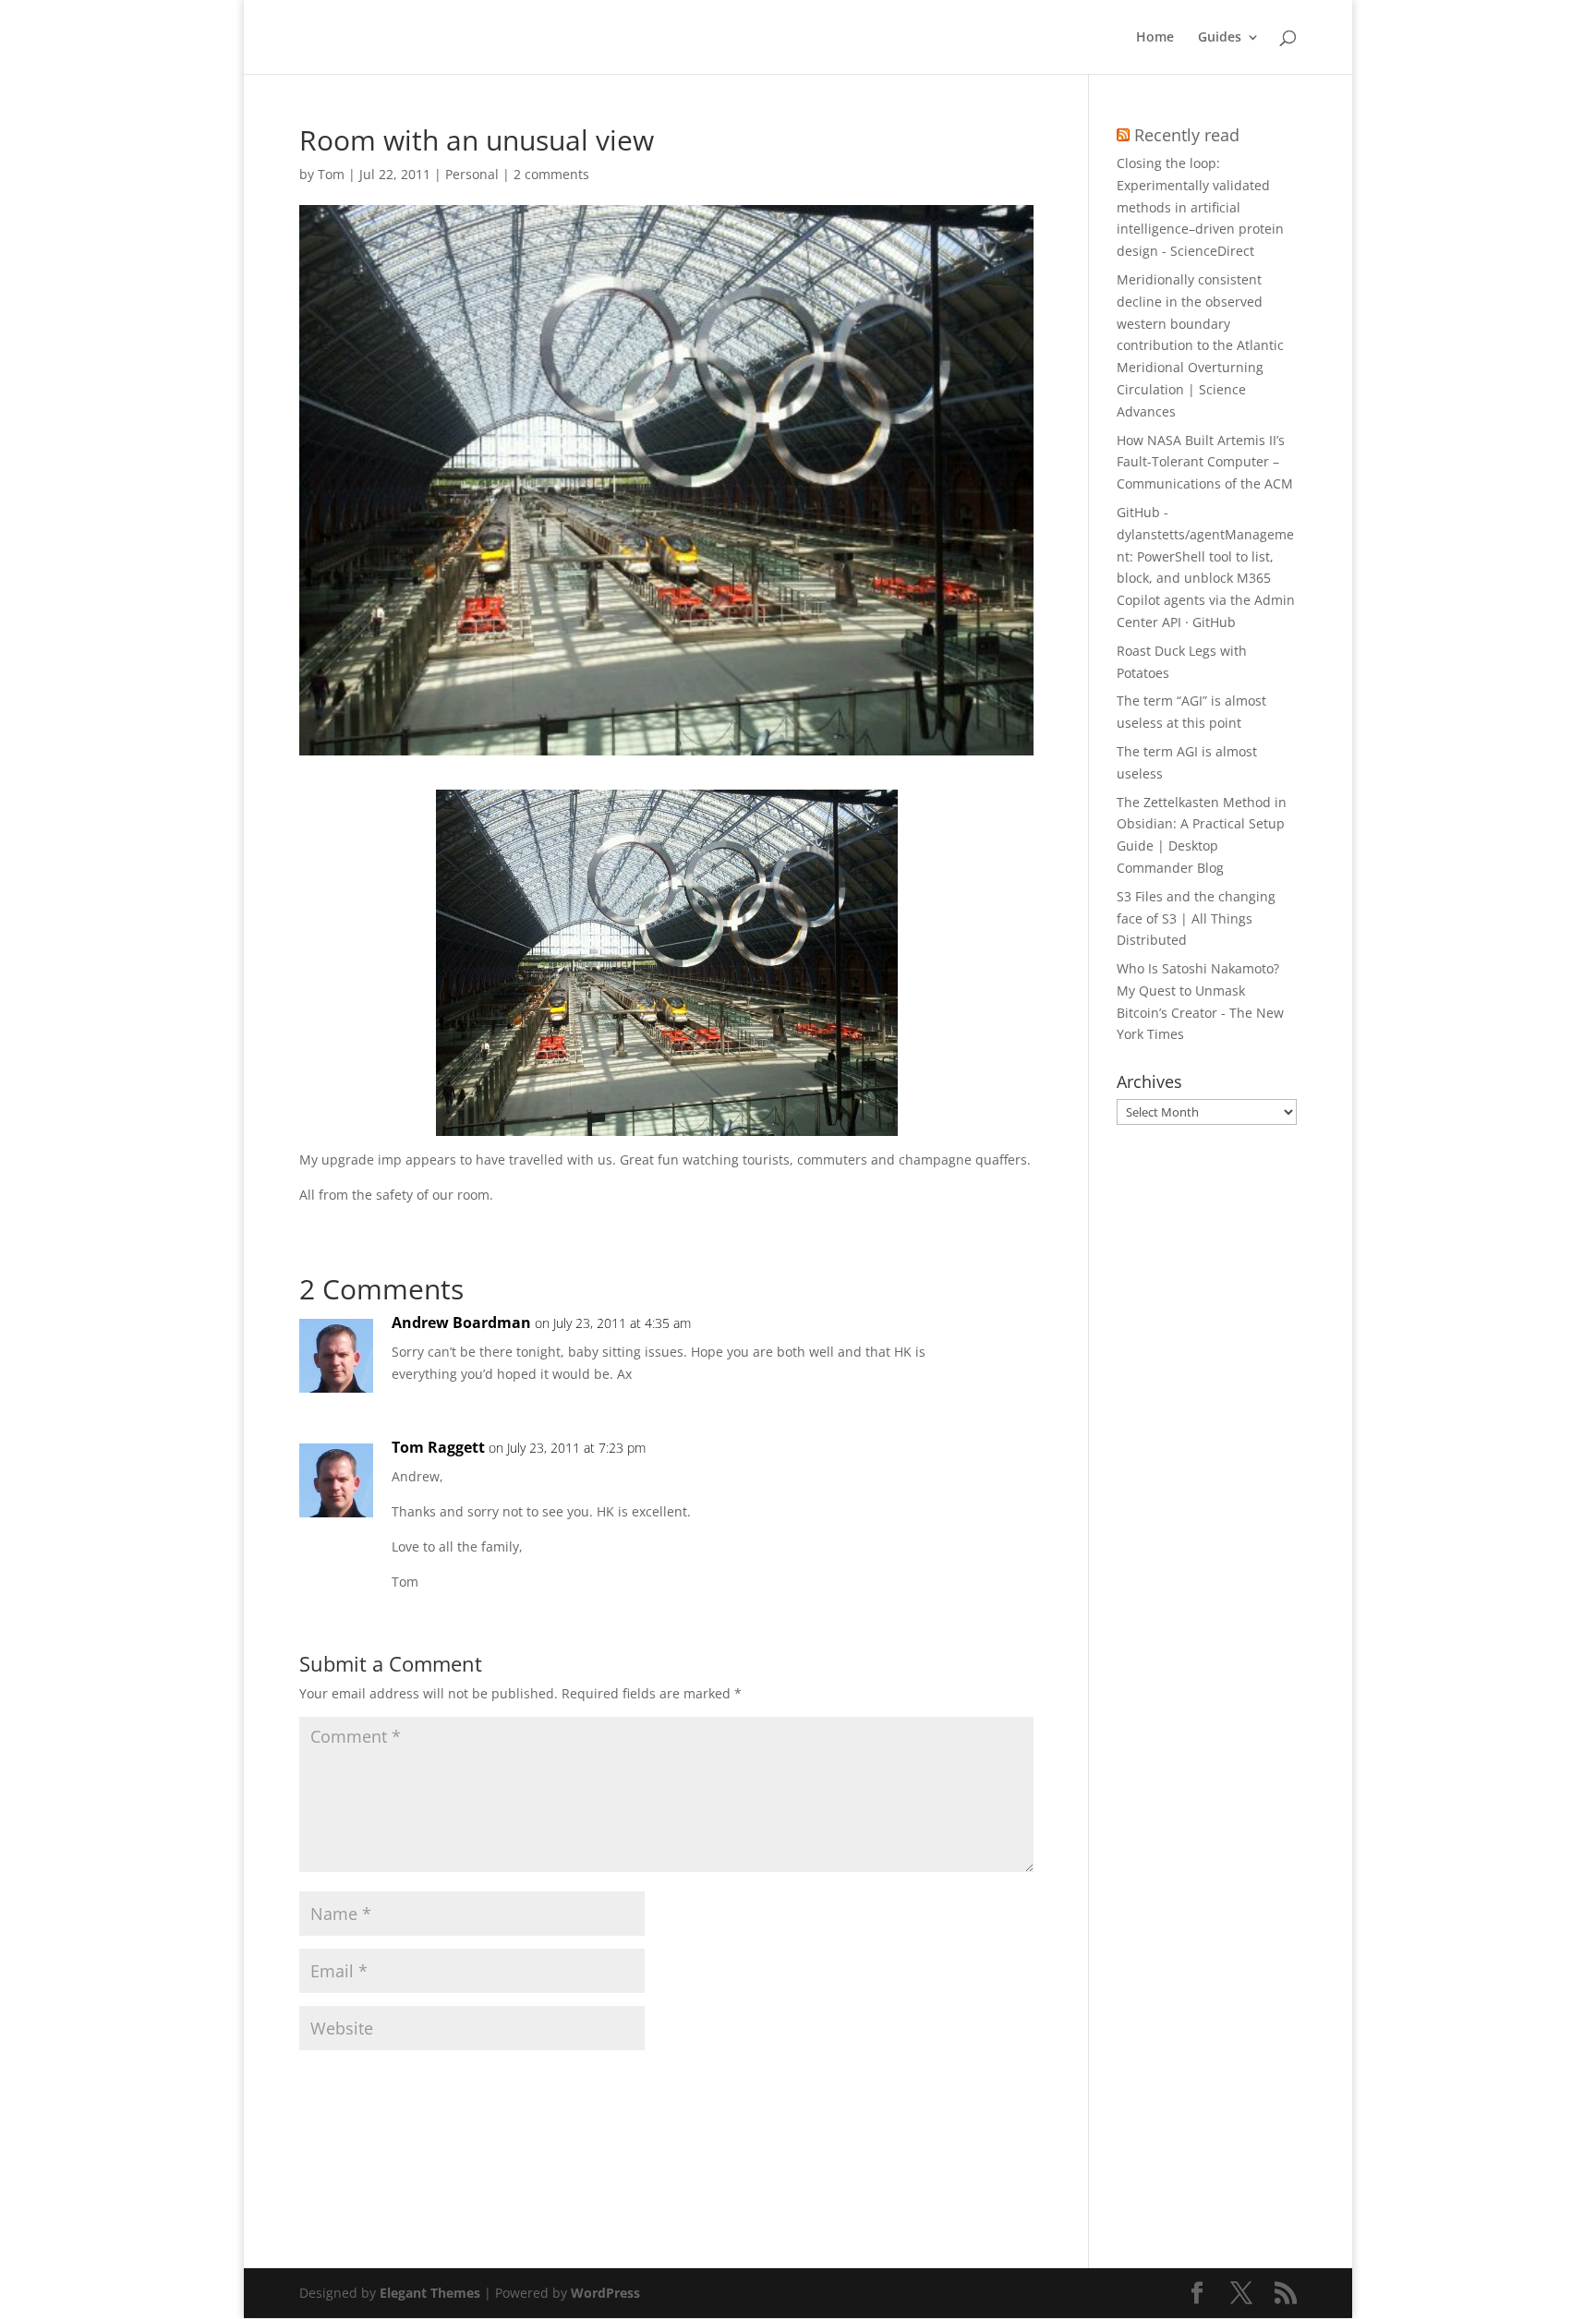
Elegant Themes (430, 2293)
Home (1155, 38)
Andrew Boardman (461, 1323)
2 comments (551, 174)
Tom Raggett (438, 1447)
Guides (1220, 38)
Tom (331, 174)
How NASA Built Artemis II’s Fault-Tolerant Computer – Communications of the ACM (1205, 462)
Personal (472, 174)
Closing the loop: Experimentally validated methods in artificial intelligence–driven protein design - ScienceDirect (1200, 207)
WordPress (605, 2293)
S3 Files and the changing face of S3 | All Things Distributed (1196, 918)
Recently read (1187, 135)
